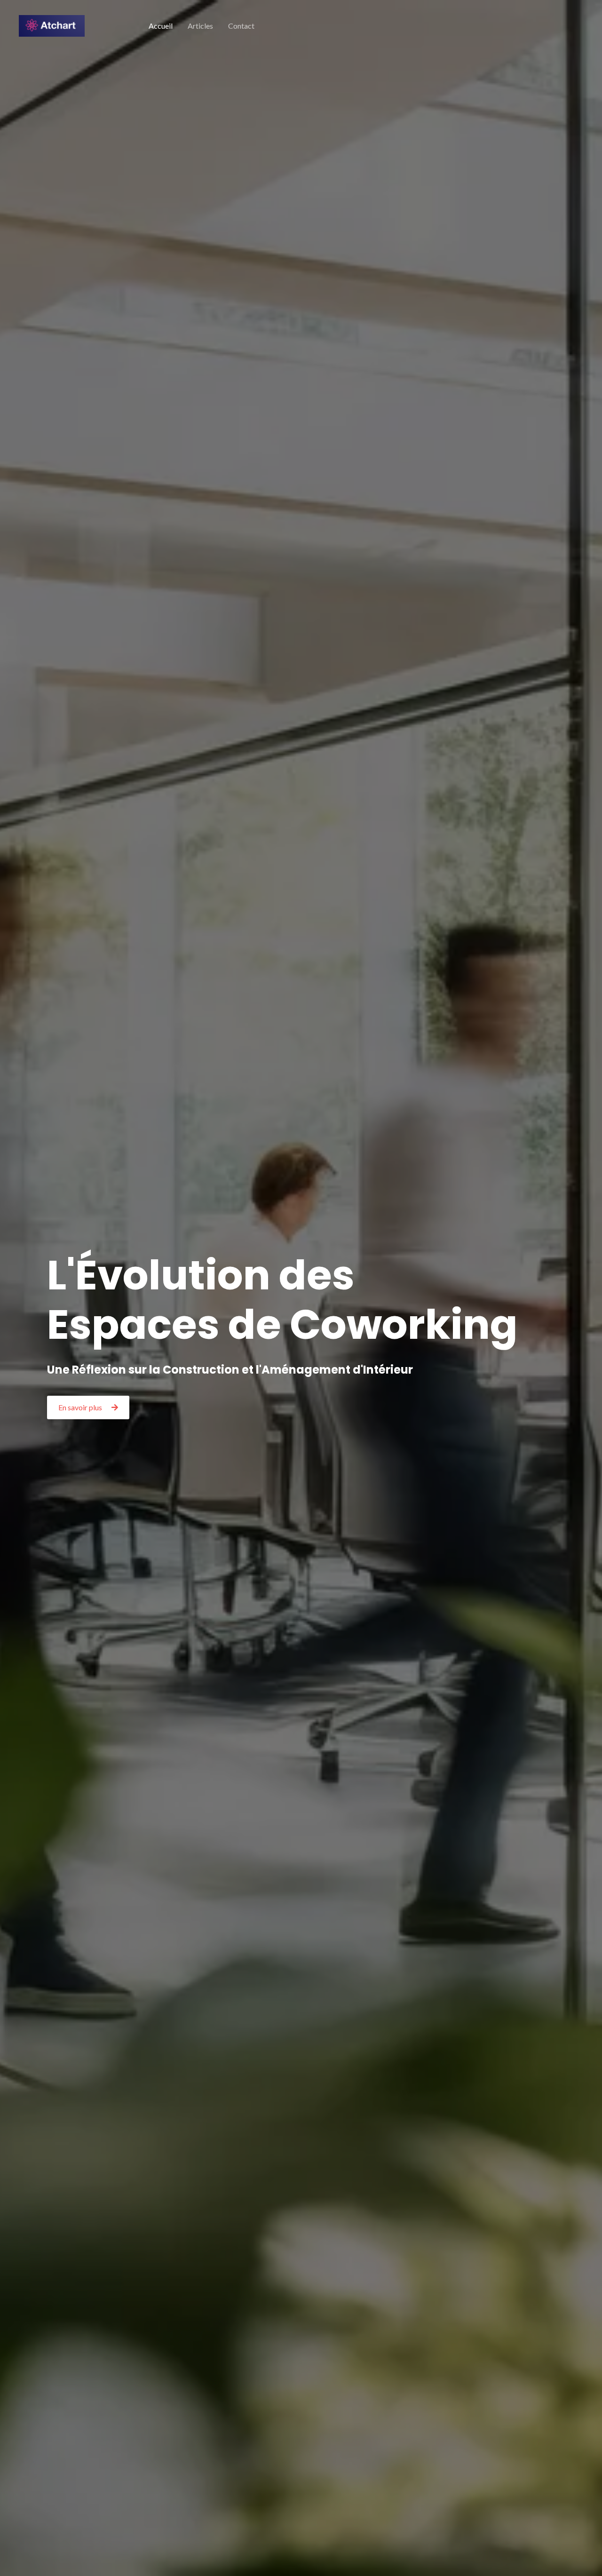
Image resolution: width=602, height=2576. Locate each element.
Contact (241, 26)
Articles (200, 26)
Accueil (161, 26)
